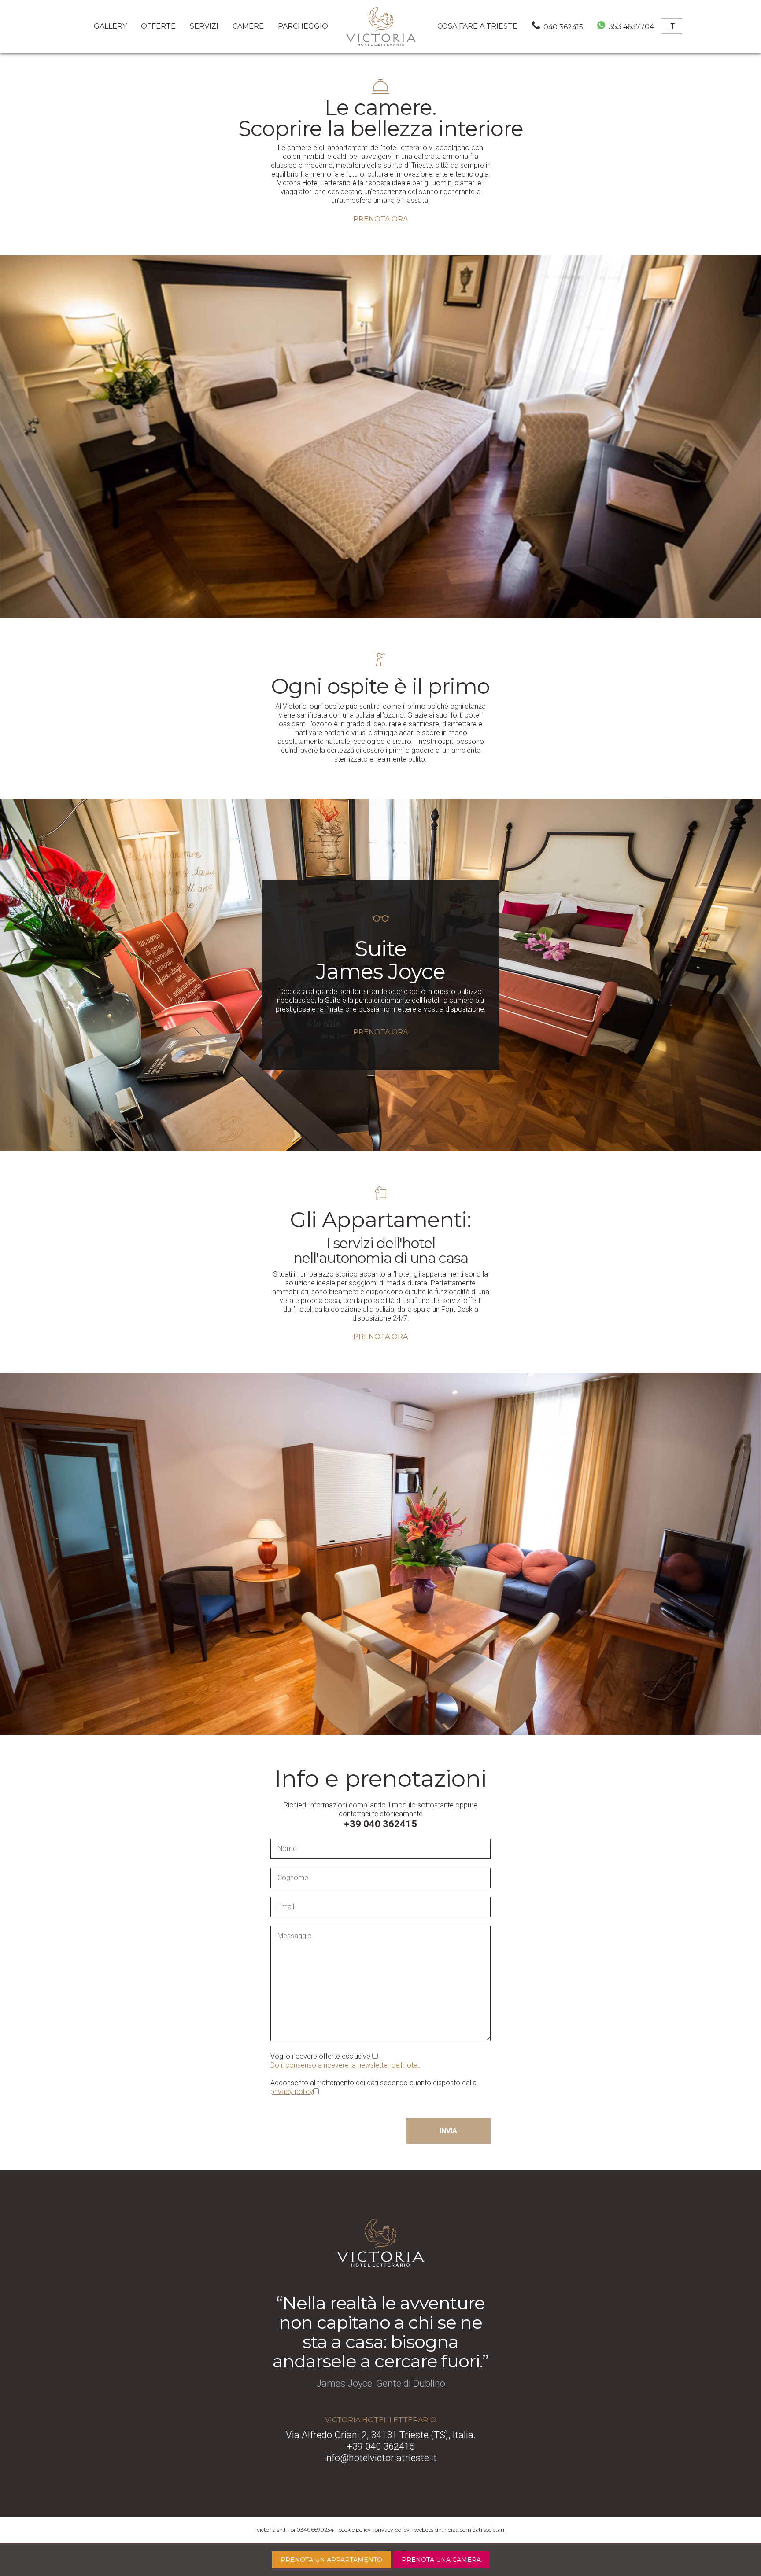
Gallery (110, 26)
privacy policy (292, 2092)
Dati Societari (488, 2530)
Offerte (158, 26)
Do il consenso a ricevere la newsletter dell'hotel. (345, 2065)
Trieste (477, 26)
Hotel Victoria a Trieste (381, 26)
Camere (248, 26)
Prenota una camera (441, 2560)
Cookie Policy (355, 2530)
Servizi (204, 26)
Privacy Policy (392, 2530)
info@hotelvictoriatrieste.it (380, 2458)
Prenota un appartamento (331, 2560)
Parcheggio (303, 26)
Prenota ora (380, 219)
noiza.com (458, 2530)
